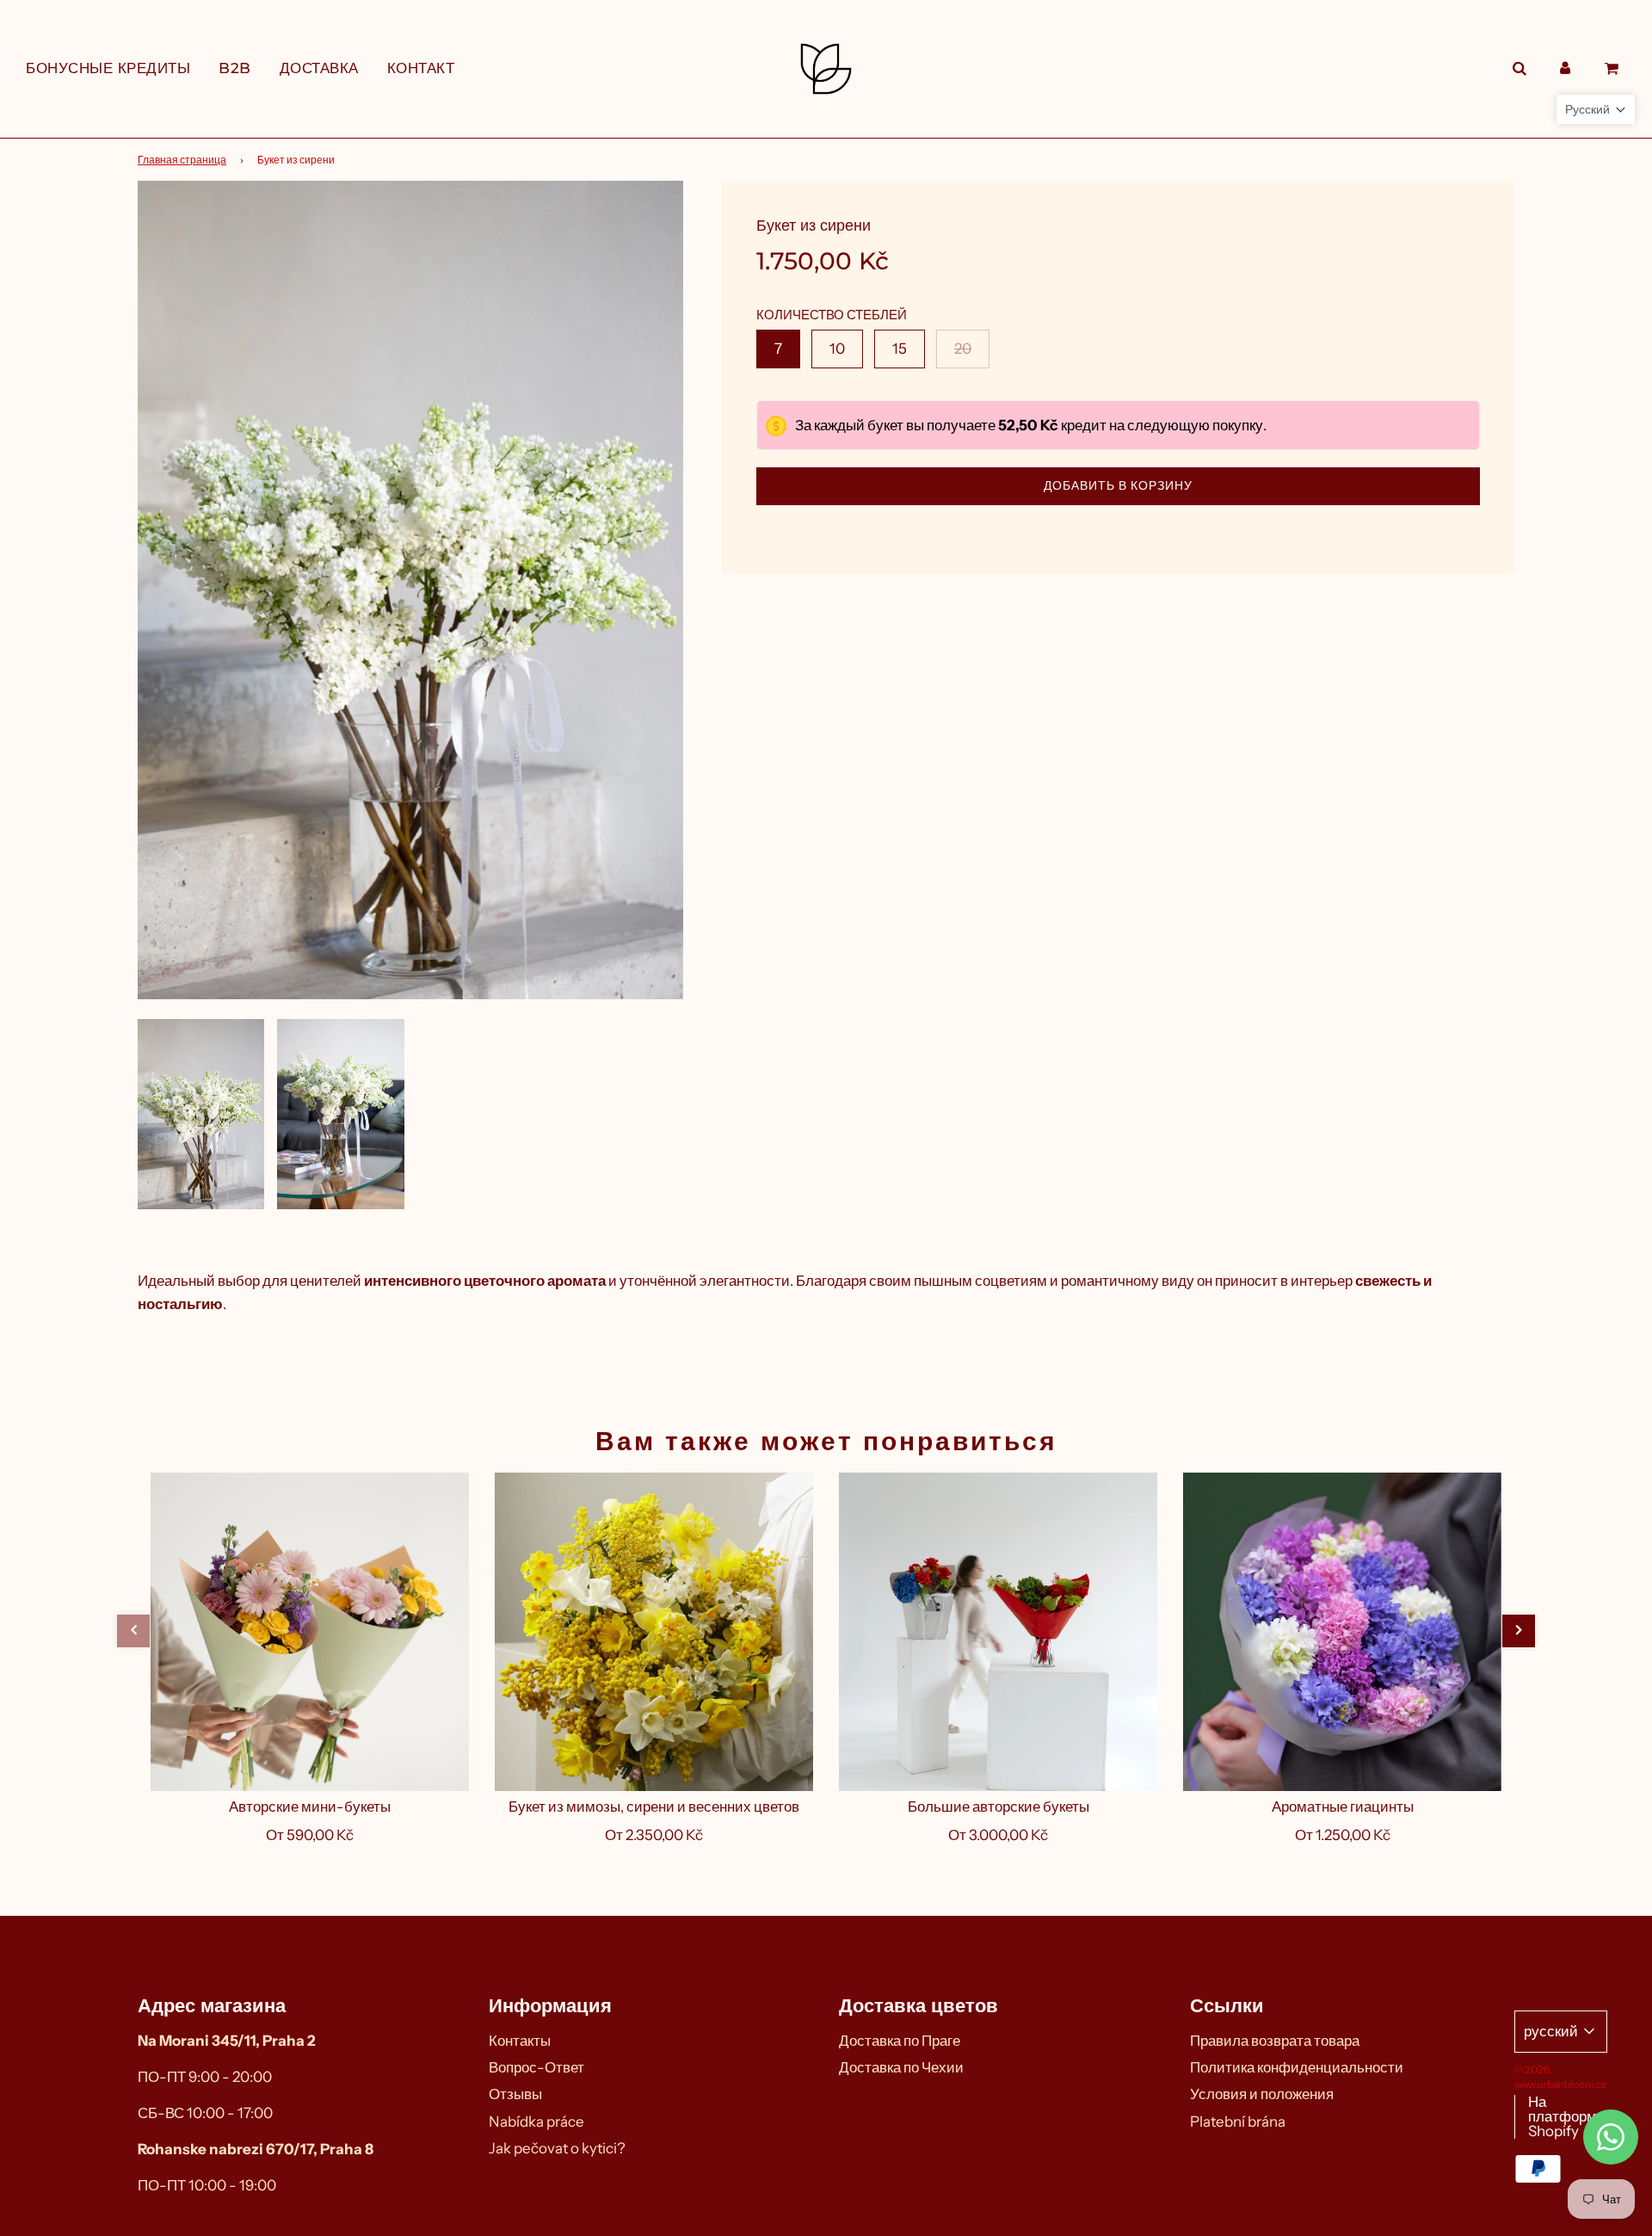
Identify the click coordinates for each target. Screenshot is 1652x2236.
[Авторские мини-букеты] (310, 1632)
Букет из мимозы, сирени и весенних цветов (654, 1807)
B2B (235, 68)
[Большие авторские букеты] (998, 1632)
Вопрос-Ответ (536, 2067)
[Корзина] (1614, 68)
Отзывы (515, 2094)
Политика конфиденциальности (1297, 2067)
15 (900, 349)
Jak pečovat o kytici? (557, 2148)
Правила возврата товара (1275, 2041)
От (310, 1835)
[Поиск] (1519, 68)
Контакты (520, 2041)
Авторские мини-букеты (310, 1807)
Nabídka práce (536, 2122)
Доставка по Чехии (901, 2067)
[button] (133, 1631)
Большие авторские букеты (999, 1807)
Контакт (421, 68)
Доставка (319, 68)
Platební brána (1238, 2122)
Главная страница (182, 160)
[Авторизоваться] (1565, 68)
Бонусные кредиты (108, 68)
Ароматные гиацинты (1343, 1807)
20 (963, 349)
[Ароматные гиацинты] (1342, 1632)
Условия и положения (1262, 2094)
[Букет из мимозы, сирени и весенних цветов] (654, 1632)
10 (837, 349)
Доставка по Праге (900, 2041)
